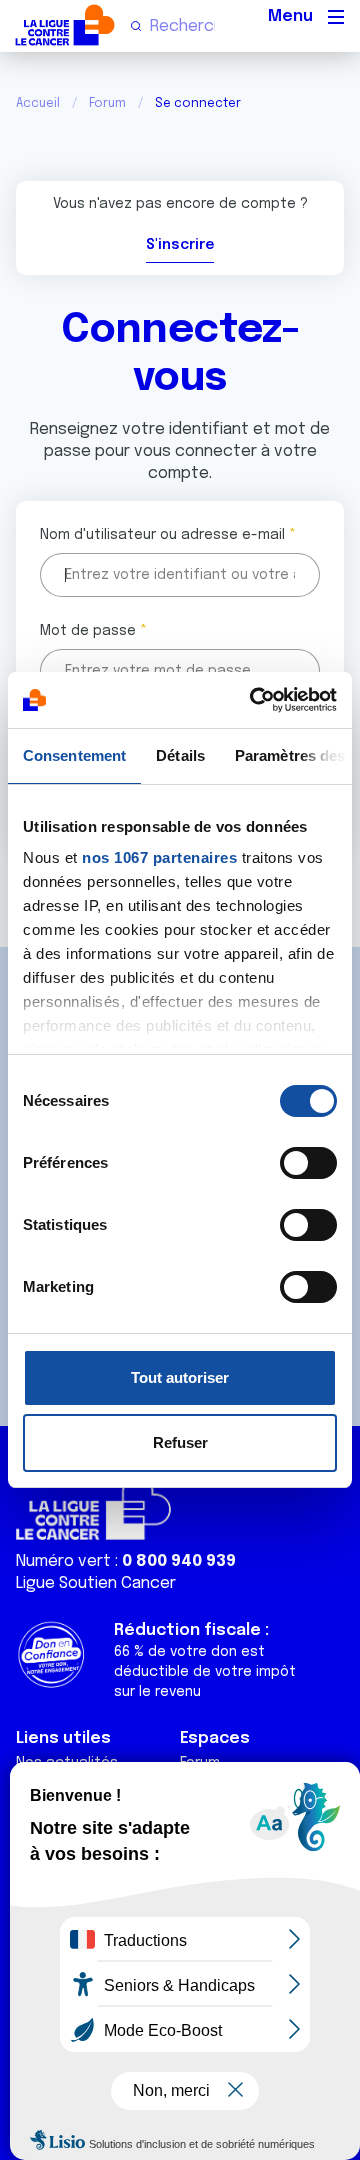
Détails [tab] (180, 755)
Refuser (180, 1442)
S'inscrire (180, 245)
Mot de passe (88, 631)
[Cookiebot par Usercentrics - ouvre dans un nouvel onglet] (254, 700)
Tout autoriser (180, 1377)
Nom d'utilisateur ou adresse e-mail (162, 535)
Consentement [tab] (74, 755)
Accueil (38, 104)
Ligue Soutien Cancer (96, 1583)
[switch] (308, 1163)
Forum (107, 104)
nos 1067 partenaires (159, 857)
